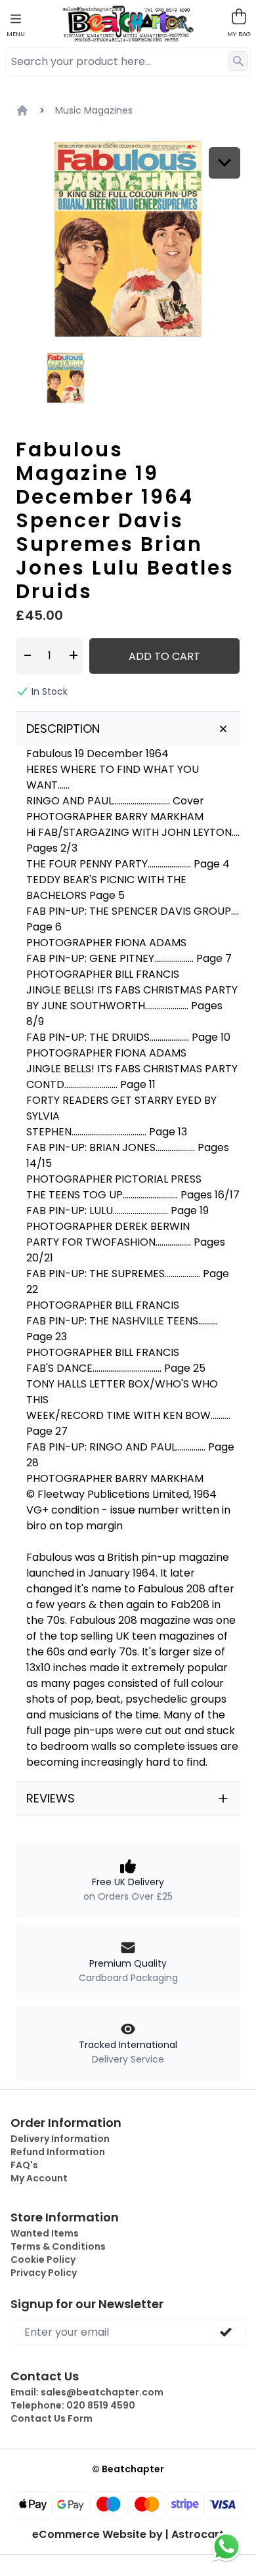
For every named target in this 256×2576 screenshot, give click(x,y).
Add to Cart (164, 656)
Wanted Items (45, 2233)
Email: (87, 2392)
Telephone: (73, 2405)
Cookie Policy (43, 2259)
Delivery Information (60, 2139)
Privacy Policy (44, 2273)
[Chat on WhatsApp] (226, 2546)
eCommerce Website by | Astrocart (128, 2535)
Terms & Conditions (58, 2246)
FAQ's (24, 2165)
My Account (39, 2178)
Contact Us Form (52, 2418)
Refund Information (58, 2152)
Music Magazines (94, 110)
